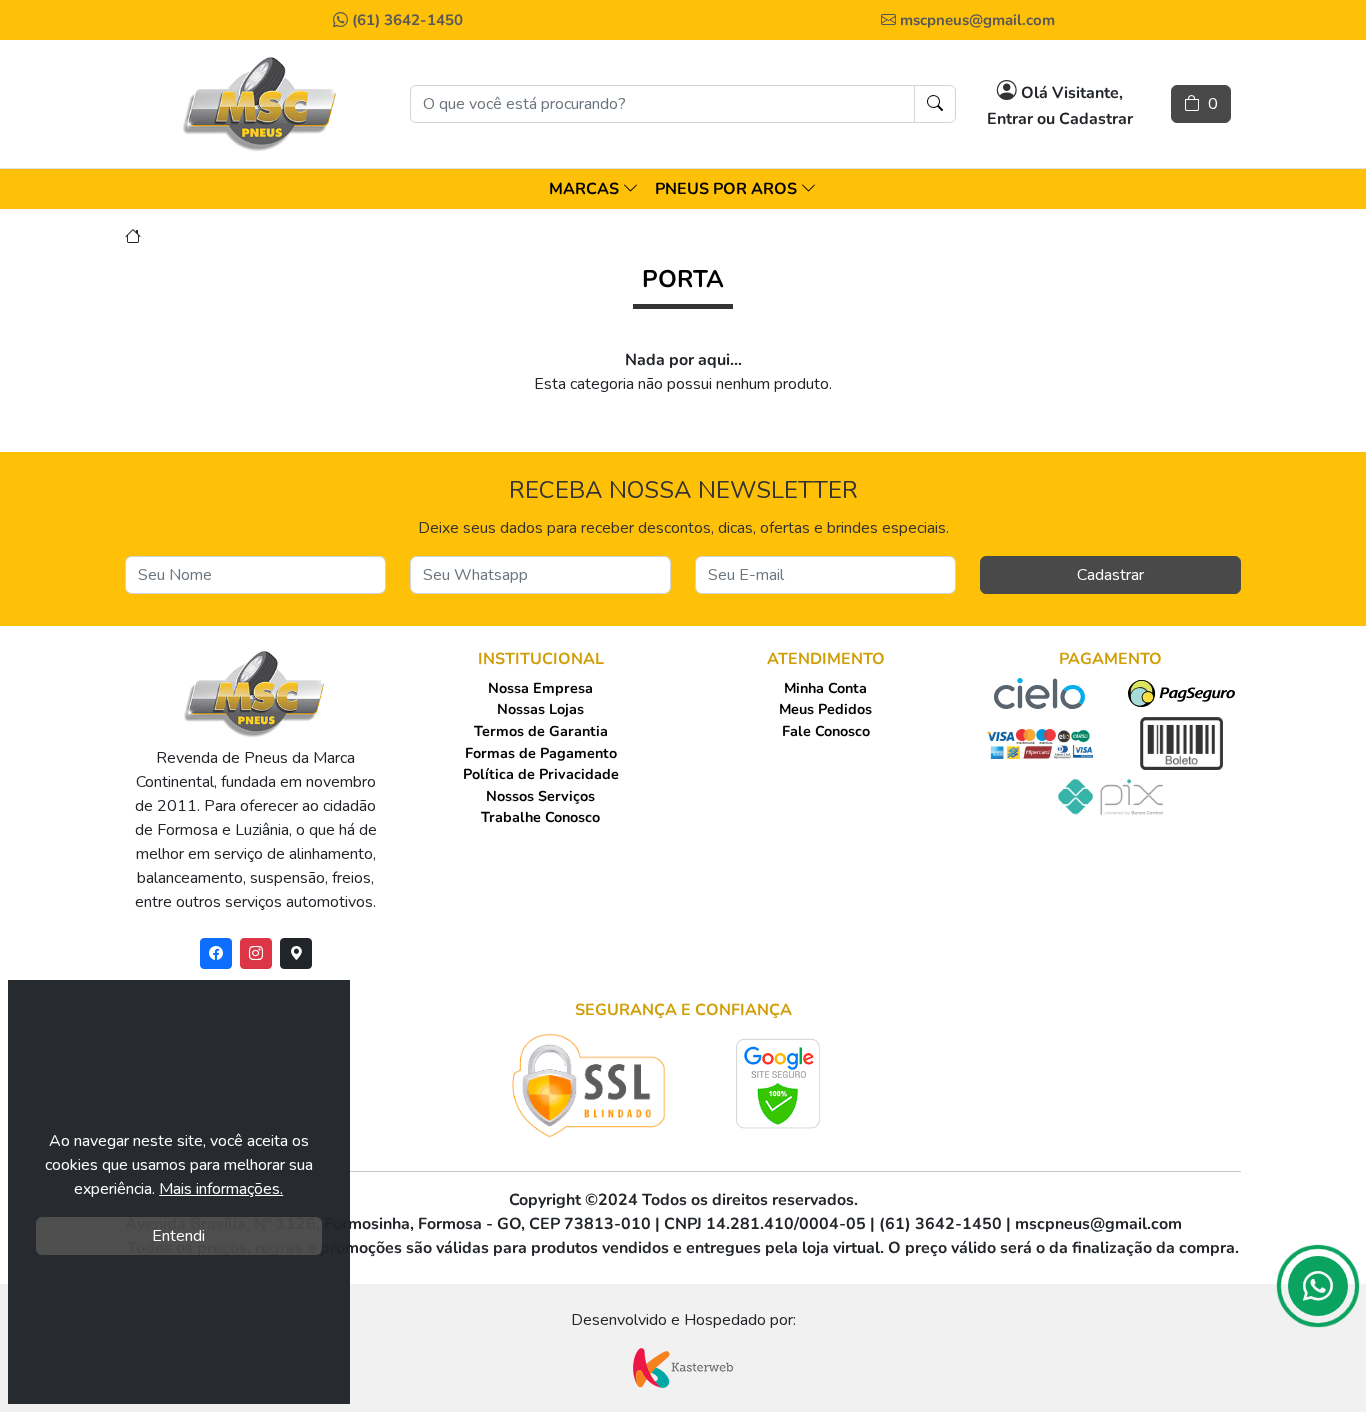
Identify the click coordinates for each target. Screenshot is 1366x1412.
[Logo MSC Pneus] (261, 104)
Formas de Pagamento (541, 753)
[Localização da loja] (296, 953)
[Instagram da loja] (256, 953)
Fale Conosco (826, 731)
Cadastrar (1110, 575)
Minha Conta (825, 688)
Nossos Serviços (540, 796)
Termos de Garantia (541, 731)
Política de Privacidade (541, 774)
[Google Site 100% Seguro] (778, 1083)
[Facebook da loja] (216, 953)
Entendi (178, 1236)
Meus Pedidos (825, 709)
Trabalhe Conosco (540, 817)
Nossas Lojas (540, 709)
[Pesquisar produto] (935, 104)
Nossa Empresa (540, 688)
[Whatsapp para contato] (1318, 1292)
